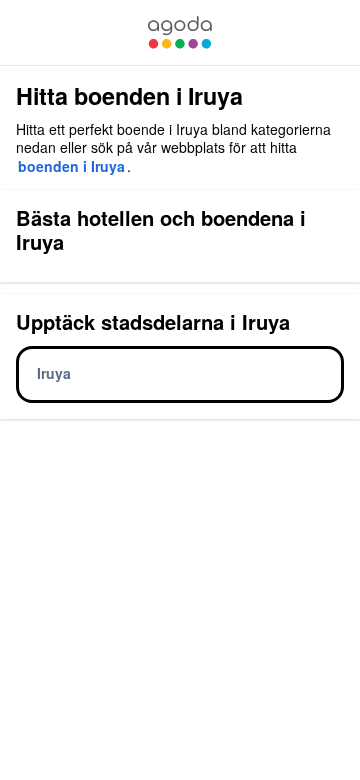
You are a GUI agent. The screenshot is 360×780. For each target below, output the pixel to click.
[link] (180, 32)
